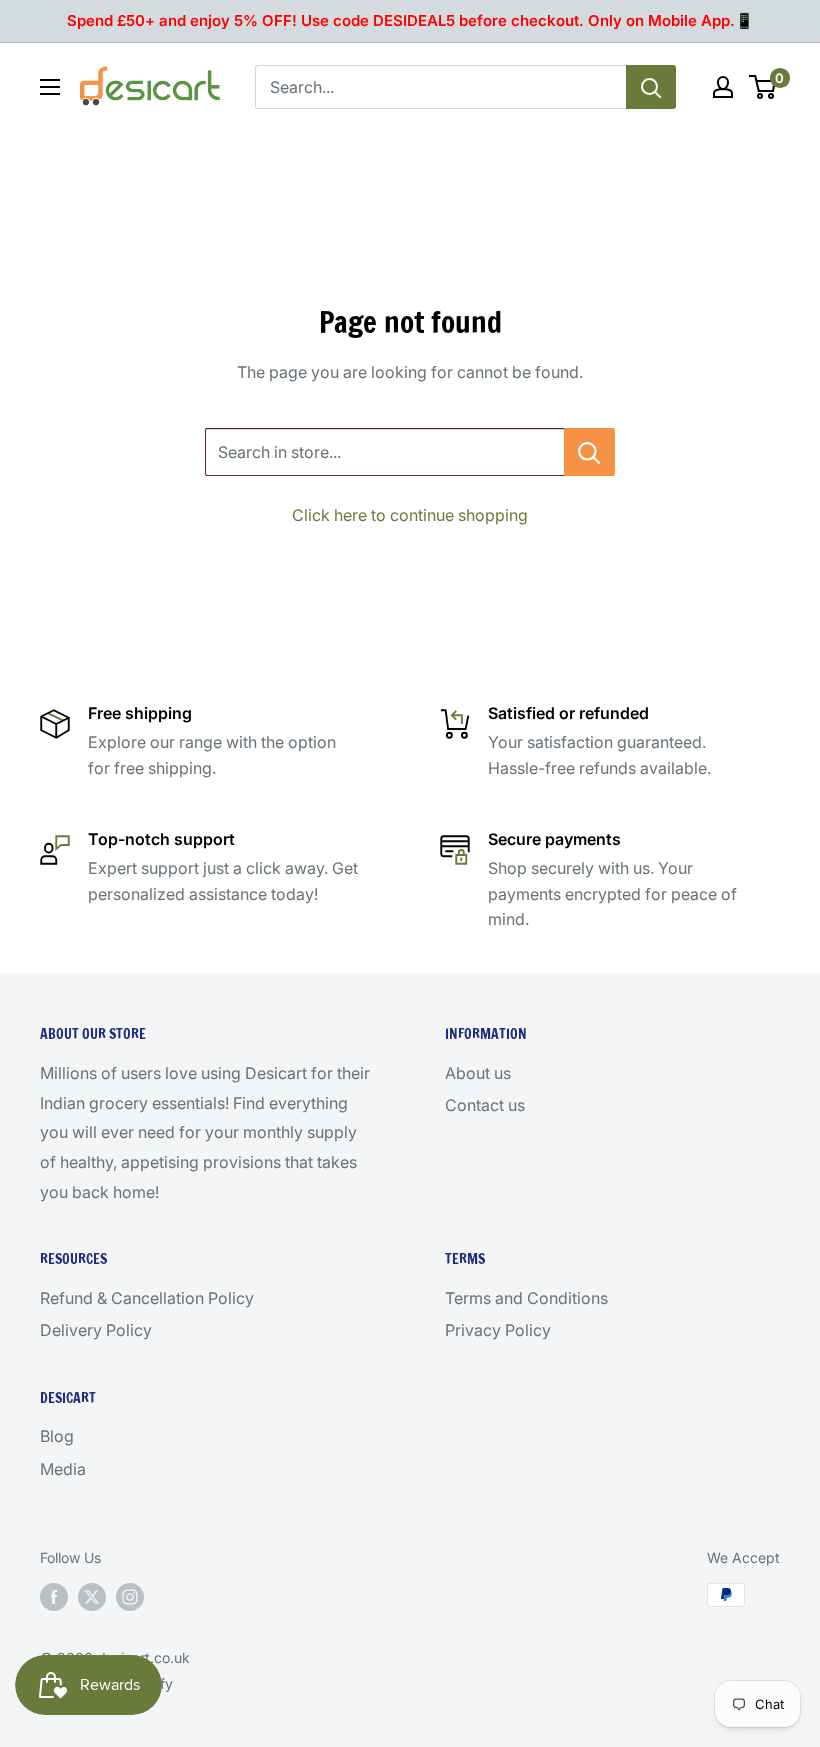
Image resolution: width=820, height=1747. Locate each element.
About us (478, 1073)
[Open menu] (50, 87)
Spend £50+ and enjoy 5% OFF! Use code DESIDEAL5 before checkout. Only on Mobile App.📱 (410, 20)
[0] (763, 87)
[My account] (723, 87)
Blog (57, 1436)
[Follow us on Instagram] (130, 1597)
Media (63, 1469)
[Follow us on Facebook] (54, 1597)
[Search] (651, 87)
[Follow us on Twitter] (92, 1597)
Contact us (485, 1105)
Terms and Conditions (526, 1298)
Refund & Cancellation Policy (147, 1298)
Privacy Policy (498, 1330)
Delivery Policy (96, 1330)
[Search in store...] (589, 452)
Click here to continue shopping (410, 515)
